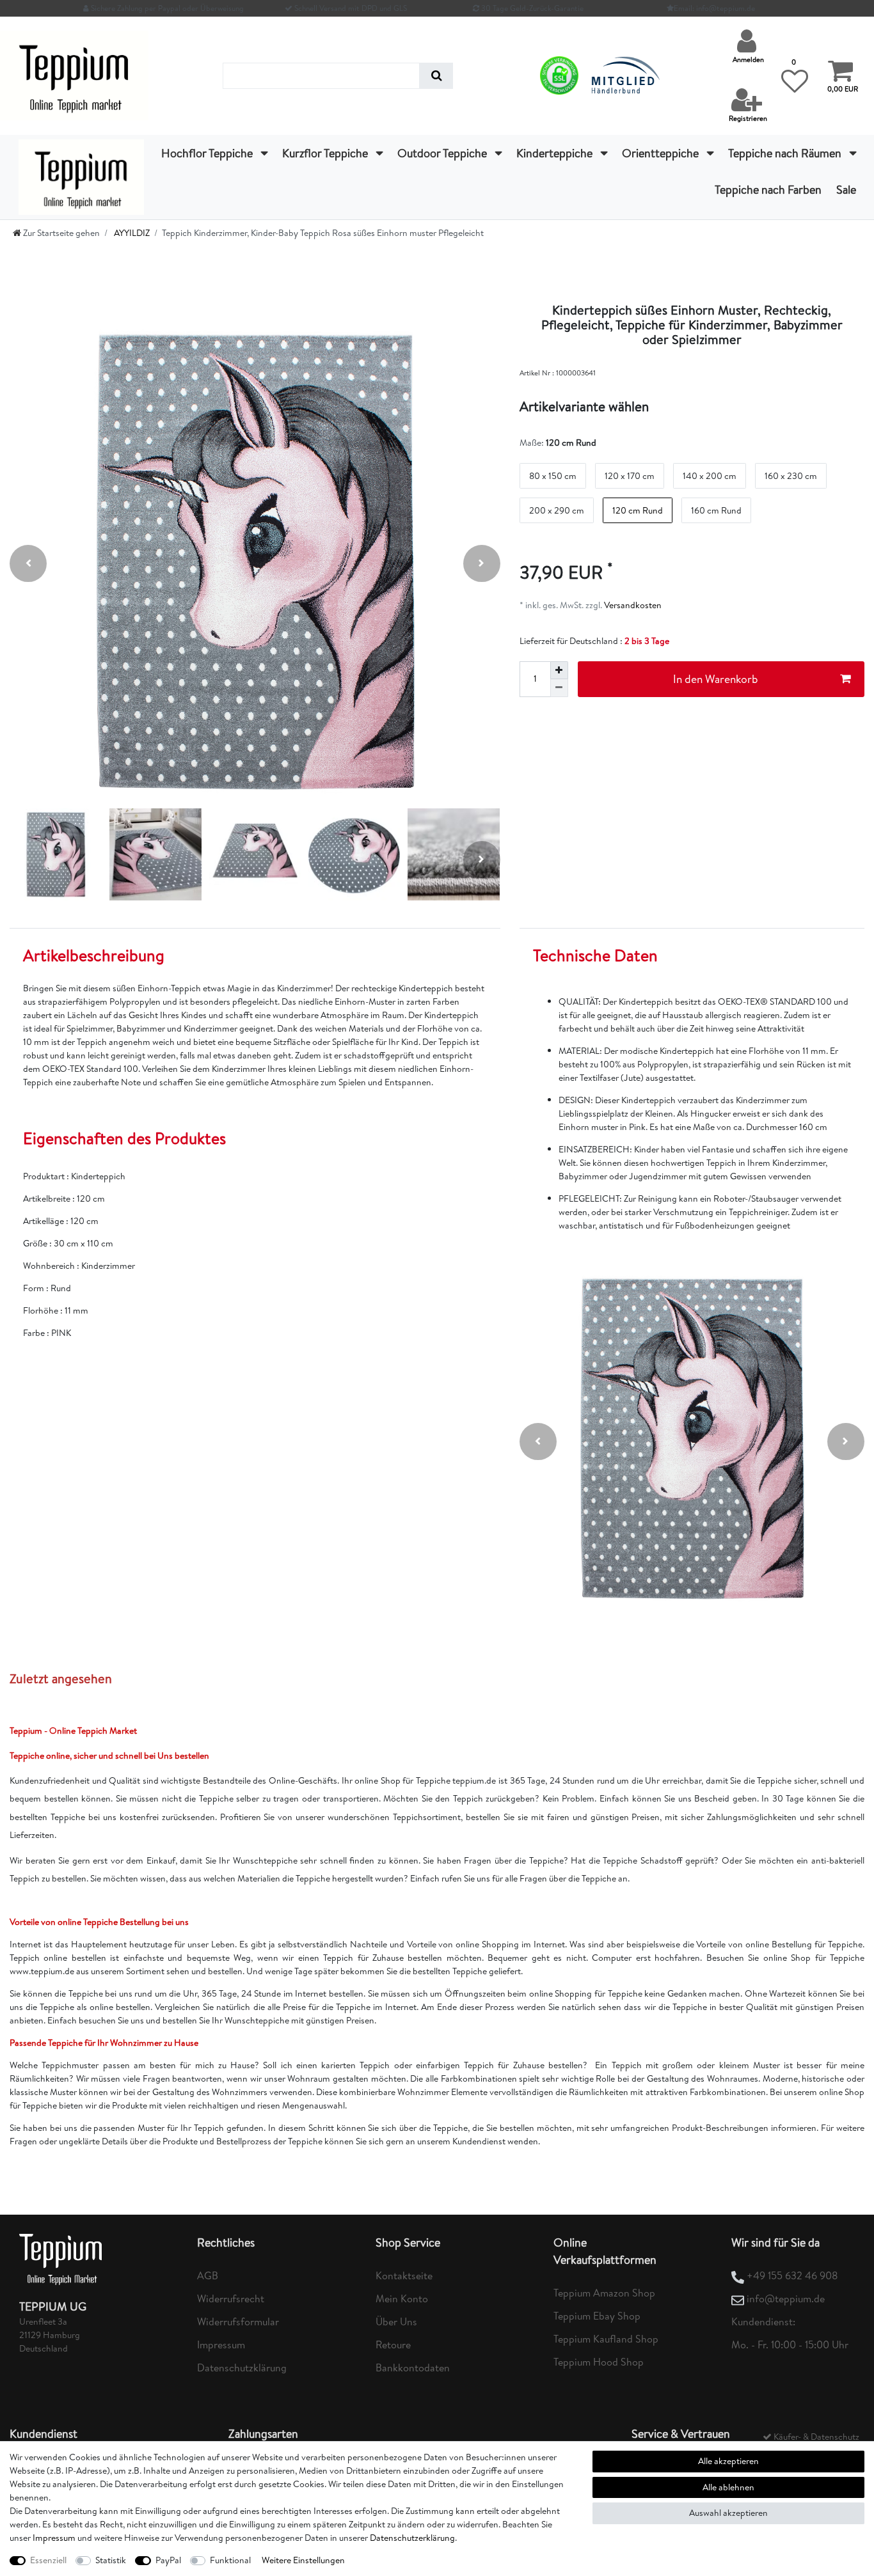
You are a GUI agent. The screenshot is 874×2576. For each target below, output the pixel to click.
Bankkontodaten (413, 2368)
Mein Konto (402, 2298)
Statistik (111, 2560)
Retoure (393, 2344)
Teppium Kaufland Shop (606, 2339)
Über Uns (396, 2321)
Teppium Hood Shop (599, 2362)
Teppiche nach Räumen (786, 153)
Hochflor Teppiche (208, 153)
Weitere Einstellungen (303, 2560)
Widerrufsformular (238, 2321)
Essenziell (48, 2560)
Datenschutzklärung (242, 2368)
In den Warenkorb (716, 679)
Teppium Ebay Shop (597, 2316)
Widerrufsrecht (231, 2298)
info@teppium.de (786, 2298)
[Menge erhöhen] (559, 670)
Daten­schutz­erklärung (412, 2538)
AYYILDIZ (131, 233)
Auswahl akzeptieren (728, 2513)
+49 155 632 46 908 (792, 2275)
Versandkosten (632, 605)
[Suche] (436, 76)
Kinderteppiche (556, 153)
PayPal (168, 2560)
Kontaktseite (404, 2275)
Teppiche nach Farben (768, 190)
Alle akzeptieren (728, 2461)
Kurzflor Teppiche (326, 153)
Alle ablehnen (728, 2487)
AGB (208, 2275)
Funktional (230, 2560)
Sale (846, 190)
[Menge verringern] (559, 688)
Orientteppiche (662, 153)
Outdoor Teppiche (443, 153)
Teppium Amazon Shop (604, 2293)
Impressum (221, 2344)
